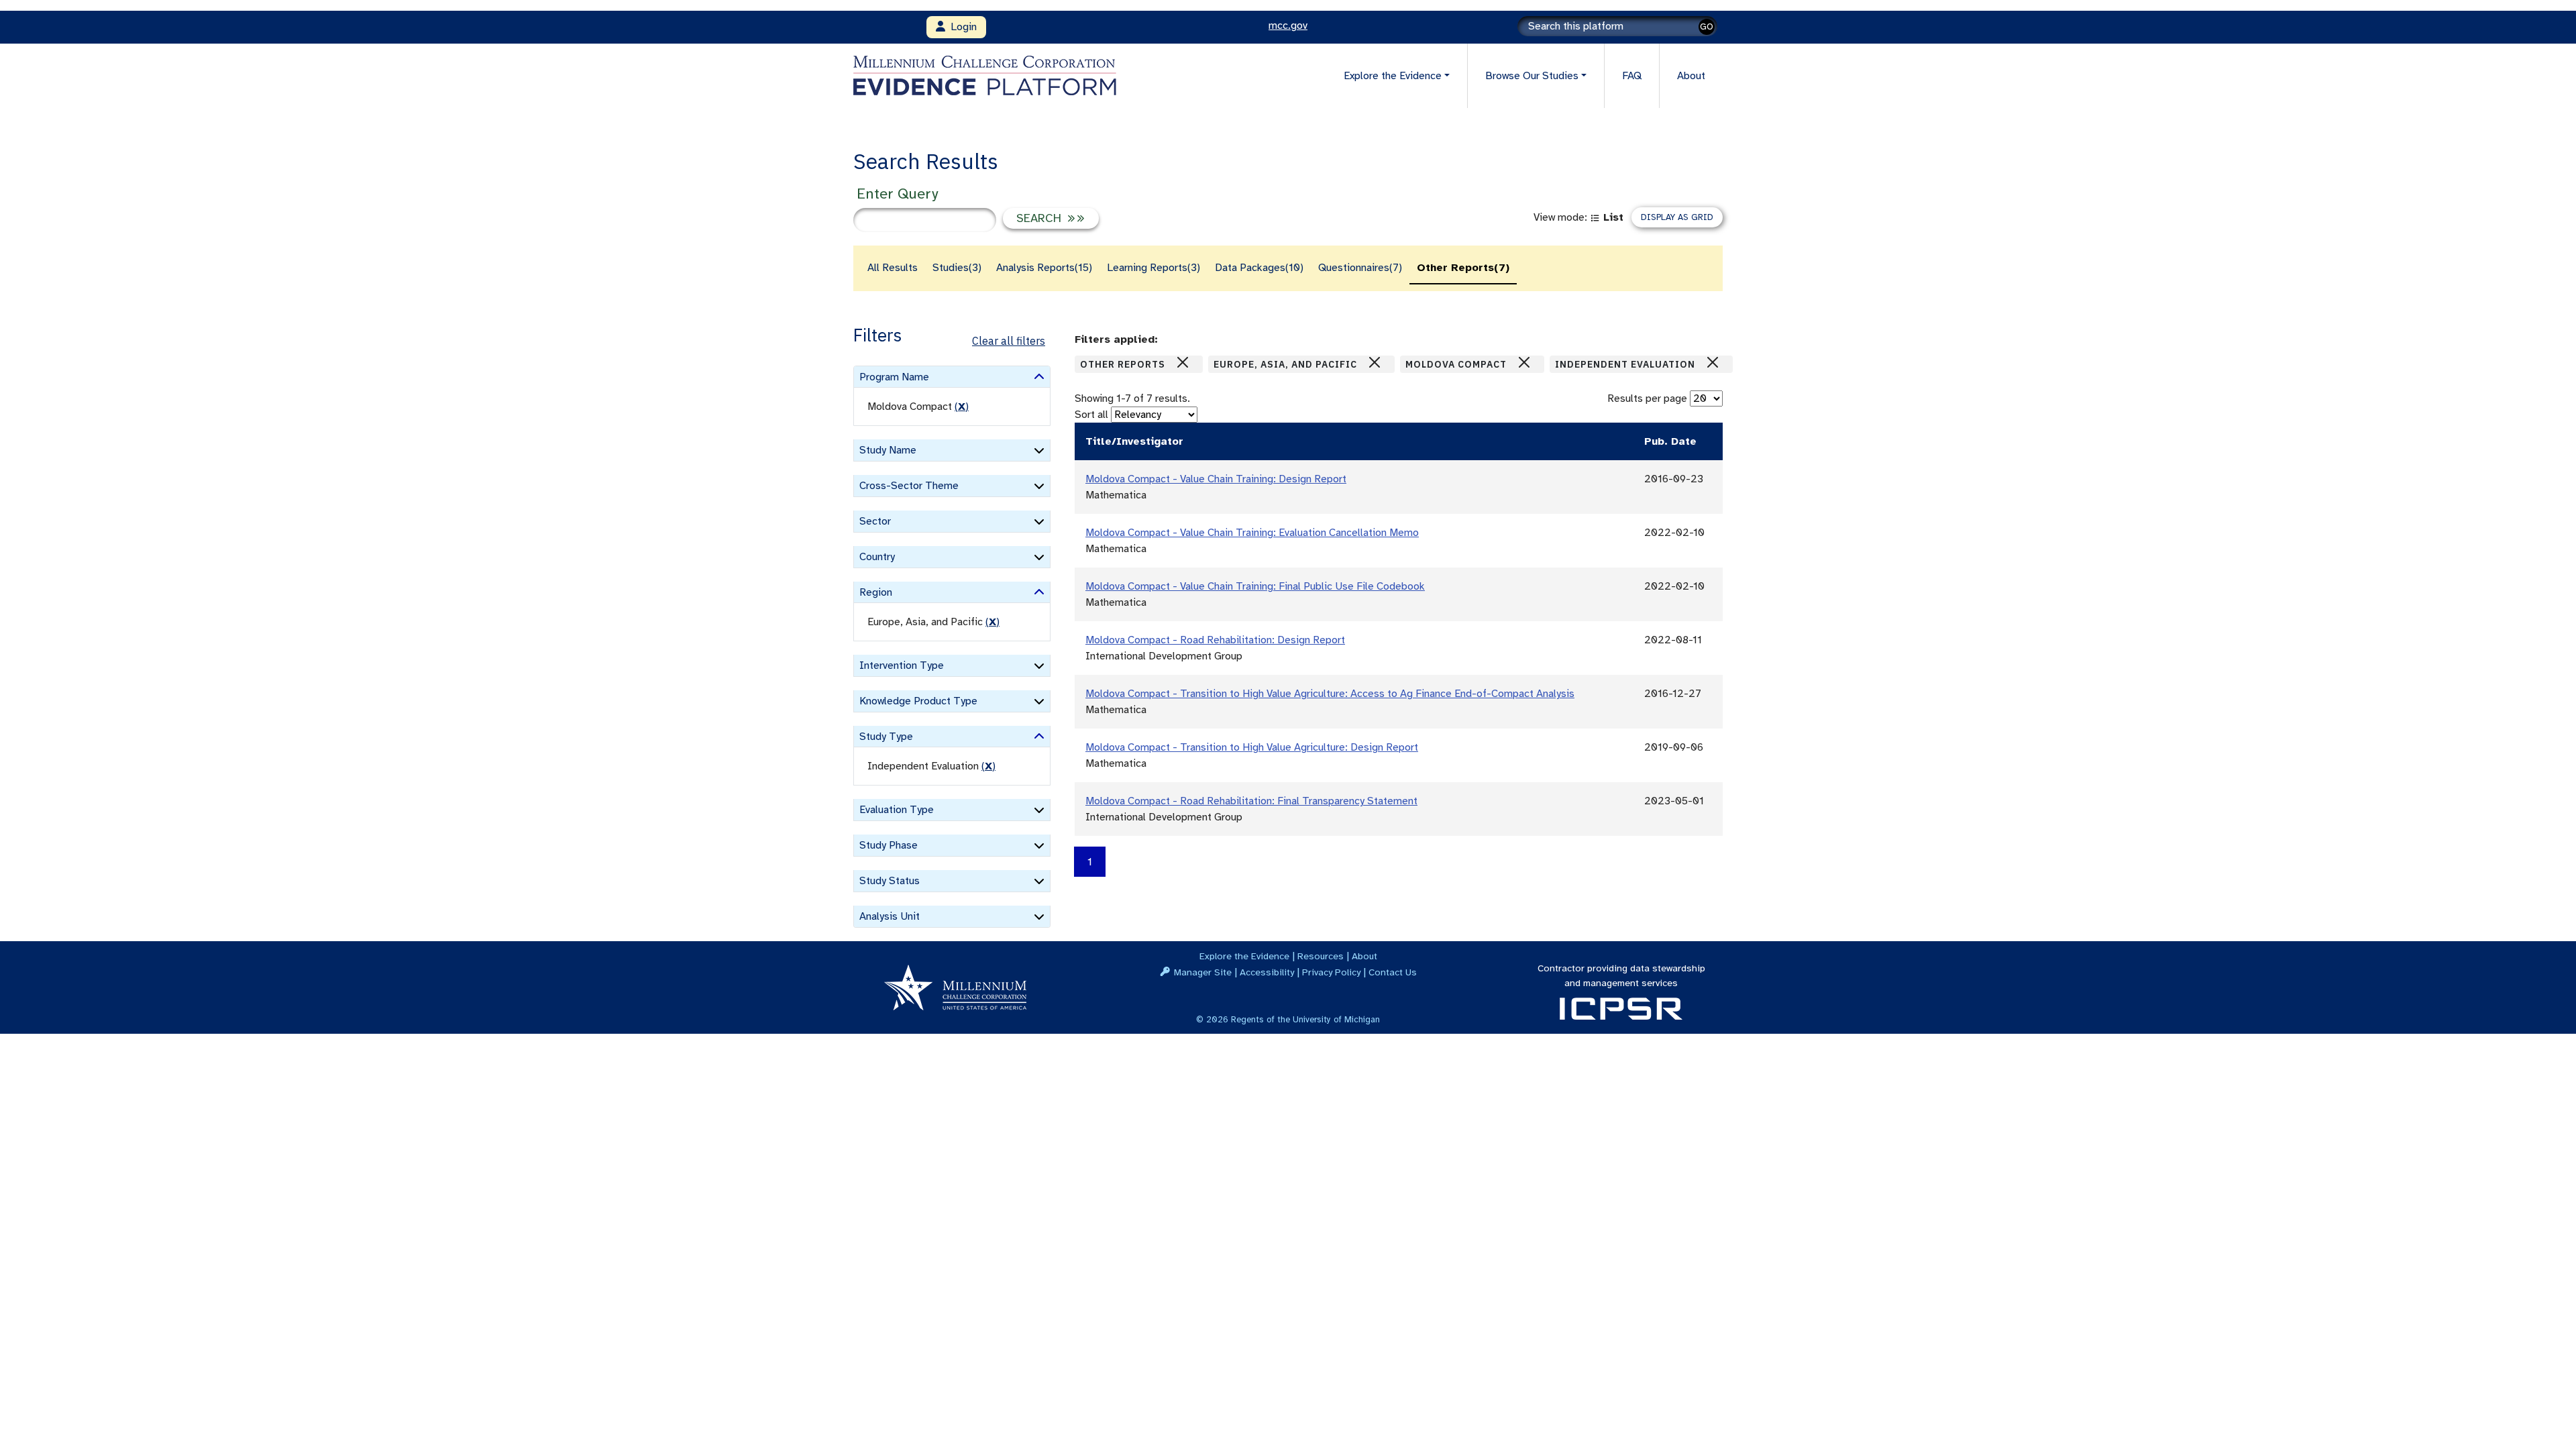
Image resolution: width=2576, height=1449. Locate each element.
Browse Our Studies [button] (1532, 76)
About (1691, 76)
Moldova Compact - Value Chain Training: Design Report (1216, 479)
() (962, 407)
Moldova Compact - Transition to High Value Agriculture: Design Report (1252, 747)
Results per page (1647, 398)
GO (1707, 26)
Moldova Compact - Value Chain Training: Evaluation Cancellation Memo (1252, 533)
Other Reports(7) (1463, 268)
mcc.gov (1288, 25)
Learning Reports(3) (1153, 268)
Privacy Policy (1331, 972)
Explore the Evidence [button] (1393, 76)
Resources (1321, 956)
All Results (893, 268)
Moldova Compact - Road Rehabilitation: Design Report (1215, 640)
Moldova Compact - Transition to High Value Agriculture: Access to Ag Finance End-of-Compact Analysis (1330, 694)
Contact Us (1393, 972)
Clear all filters (1009, 341)
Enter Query (897, 194)
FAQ (1632, 76)
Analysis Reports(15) (1044, 268)
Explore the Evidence (1244, 956)
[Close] (1183, 362)
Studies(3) (957, 268)
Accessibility (1267, 972)
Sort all (1091, 415)
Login (961, 27)
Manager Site (1203, 972)
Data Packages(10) (1259, 268)
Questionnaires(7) (1360, 268)
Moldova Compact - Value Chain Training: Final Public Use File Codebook (1255, 586)
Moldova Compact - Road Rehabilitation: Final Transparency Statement (1251, 801)
